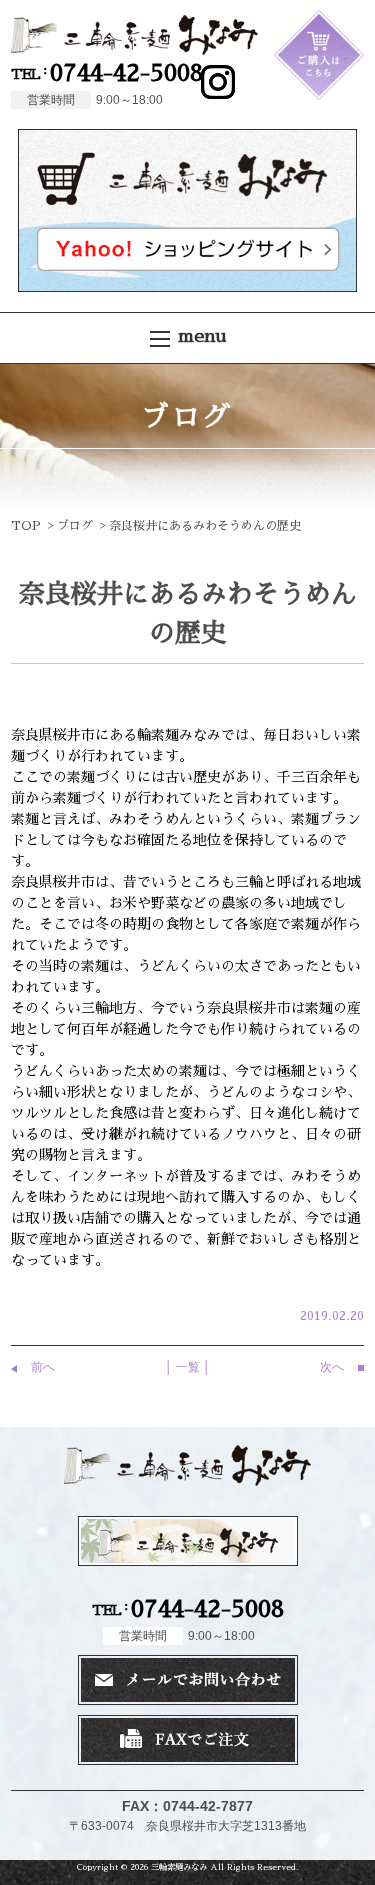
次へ (332, 1367)
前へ (43, 1367)
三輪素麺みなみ (179, 1867)
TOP (26, 526)
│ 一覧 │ (188, 1367)
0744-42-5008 (107, 73)
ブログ (75, 526)
